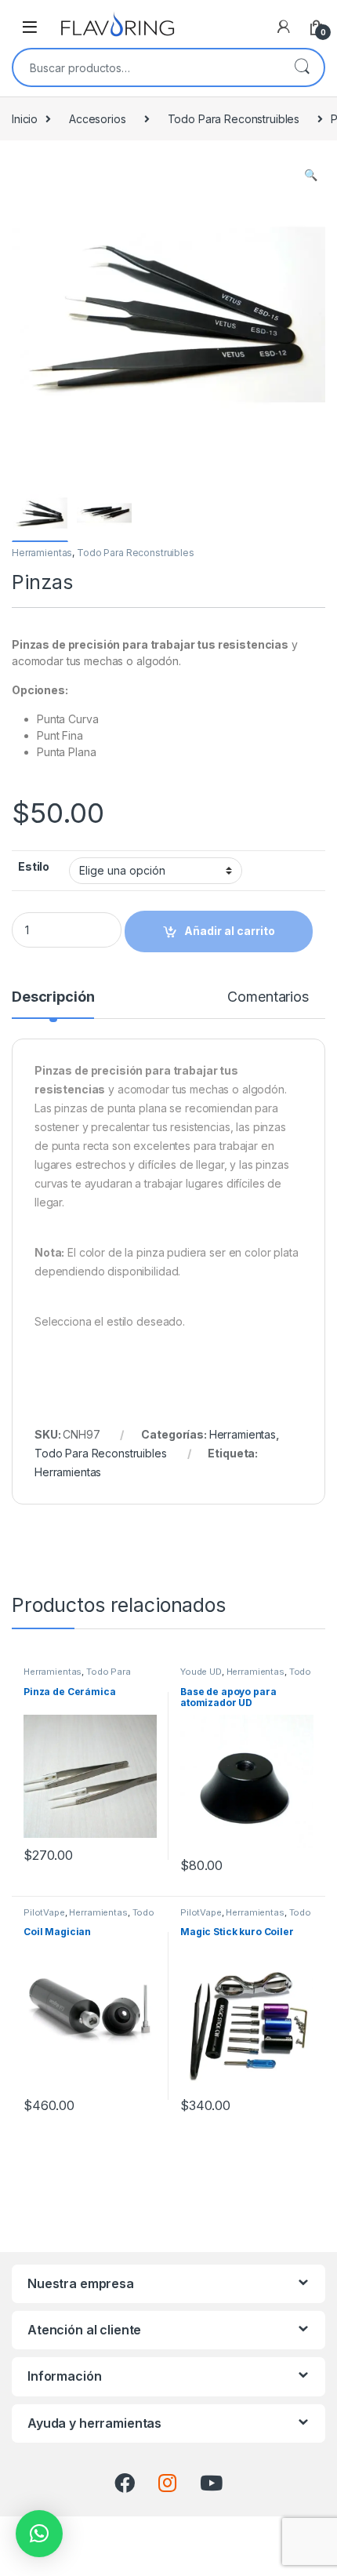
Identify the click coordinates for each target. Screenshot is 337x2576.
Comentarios (268, 997)
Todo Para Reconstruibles (234, 119)
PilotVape (44, 1912)
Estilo (34, 866)
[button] (39, 2534)
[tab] (53, 1004)
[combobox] (147, 67)
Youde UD (201, 1672)
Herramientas (42, 553)
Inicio (25, 119)
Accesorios (98, 119)
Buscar (302, 67)
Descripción (53, 997)
